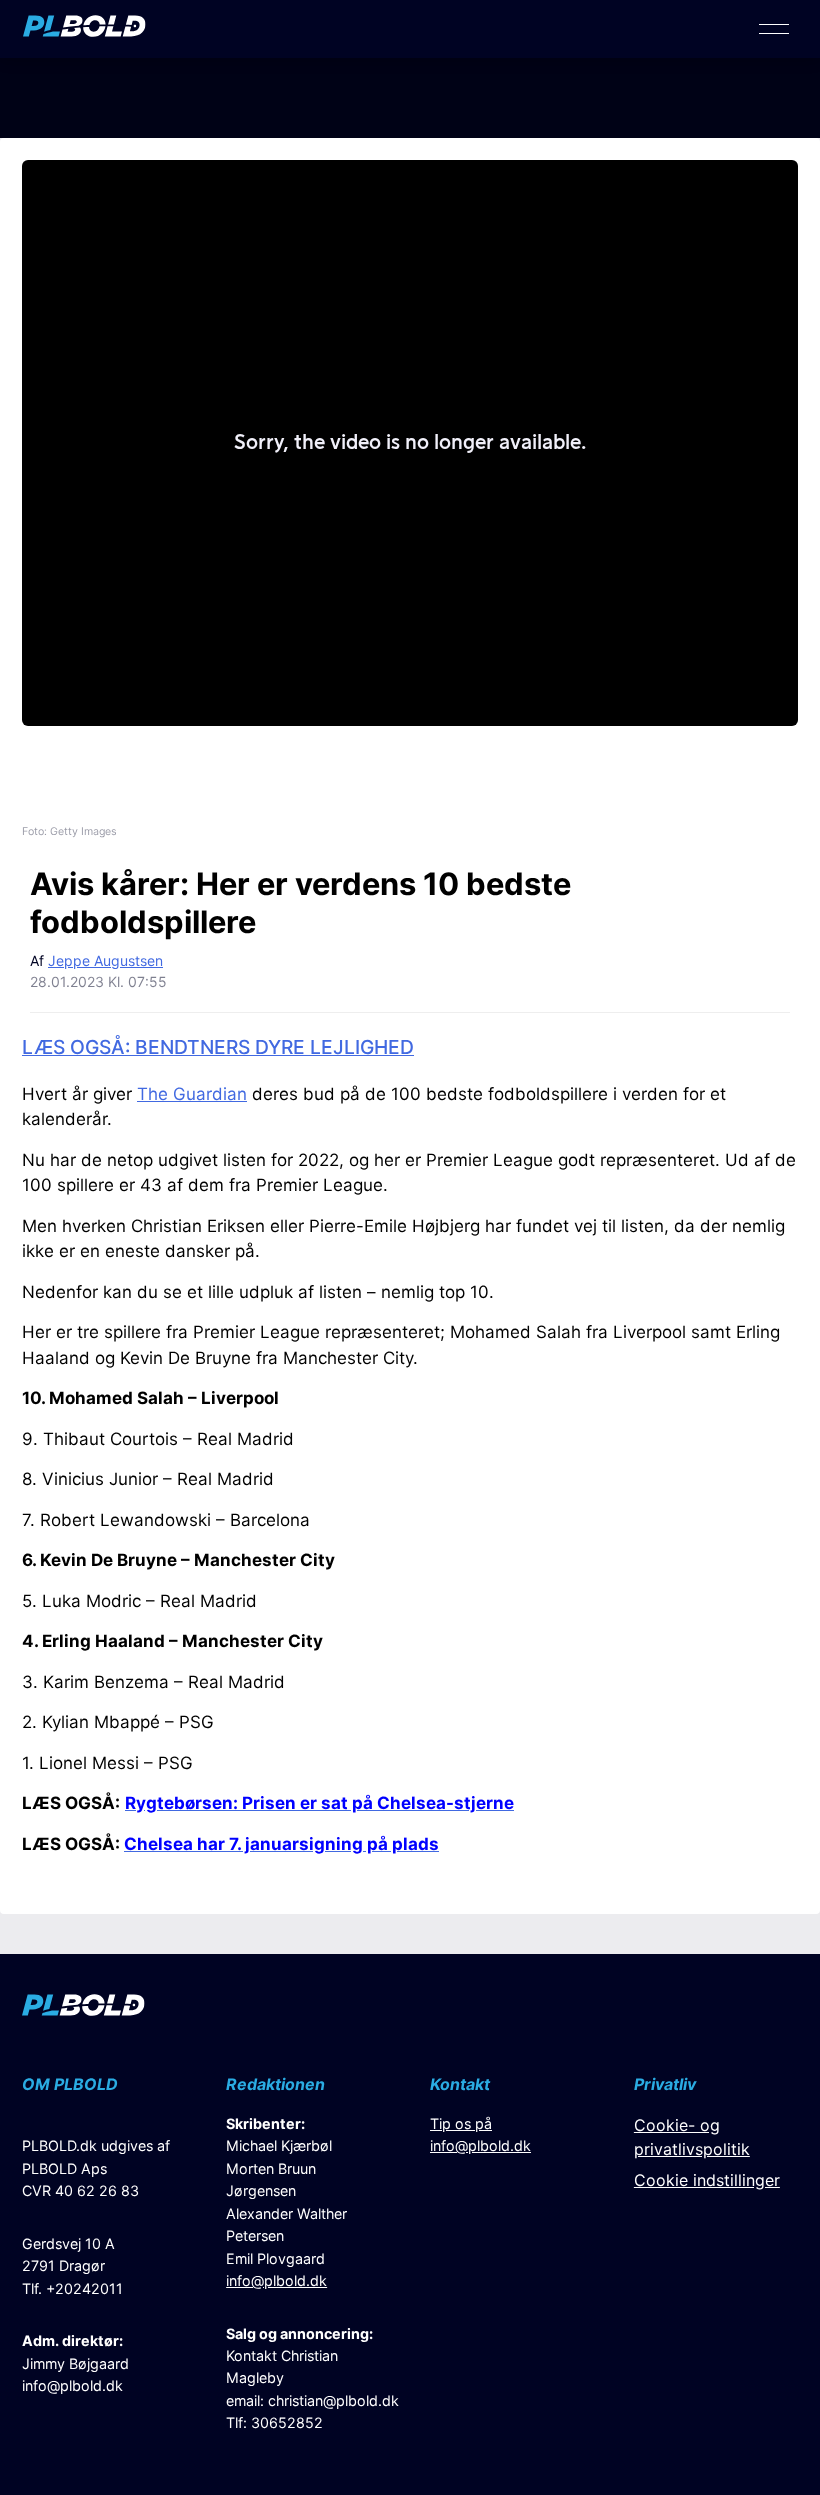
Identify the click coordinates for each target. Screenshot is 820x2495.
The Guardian (192, 1094)
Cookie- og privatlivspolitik (692, 2137)
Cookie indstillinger (707, 2180)
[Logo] (84, 31)
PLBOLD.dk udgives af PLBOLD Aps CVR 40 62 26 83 (96, 2168)
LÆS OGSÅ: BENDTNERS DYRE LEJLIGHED (218, 1047)
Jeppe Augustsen (105, 960)
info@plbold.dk (72, 2385)
